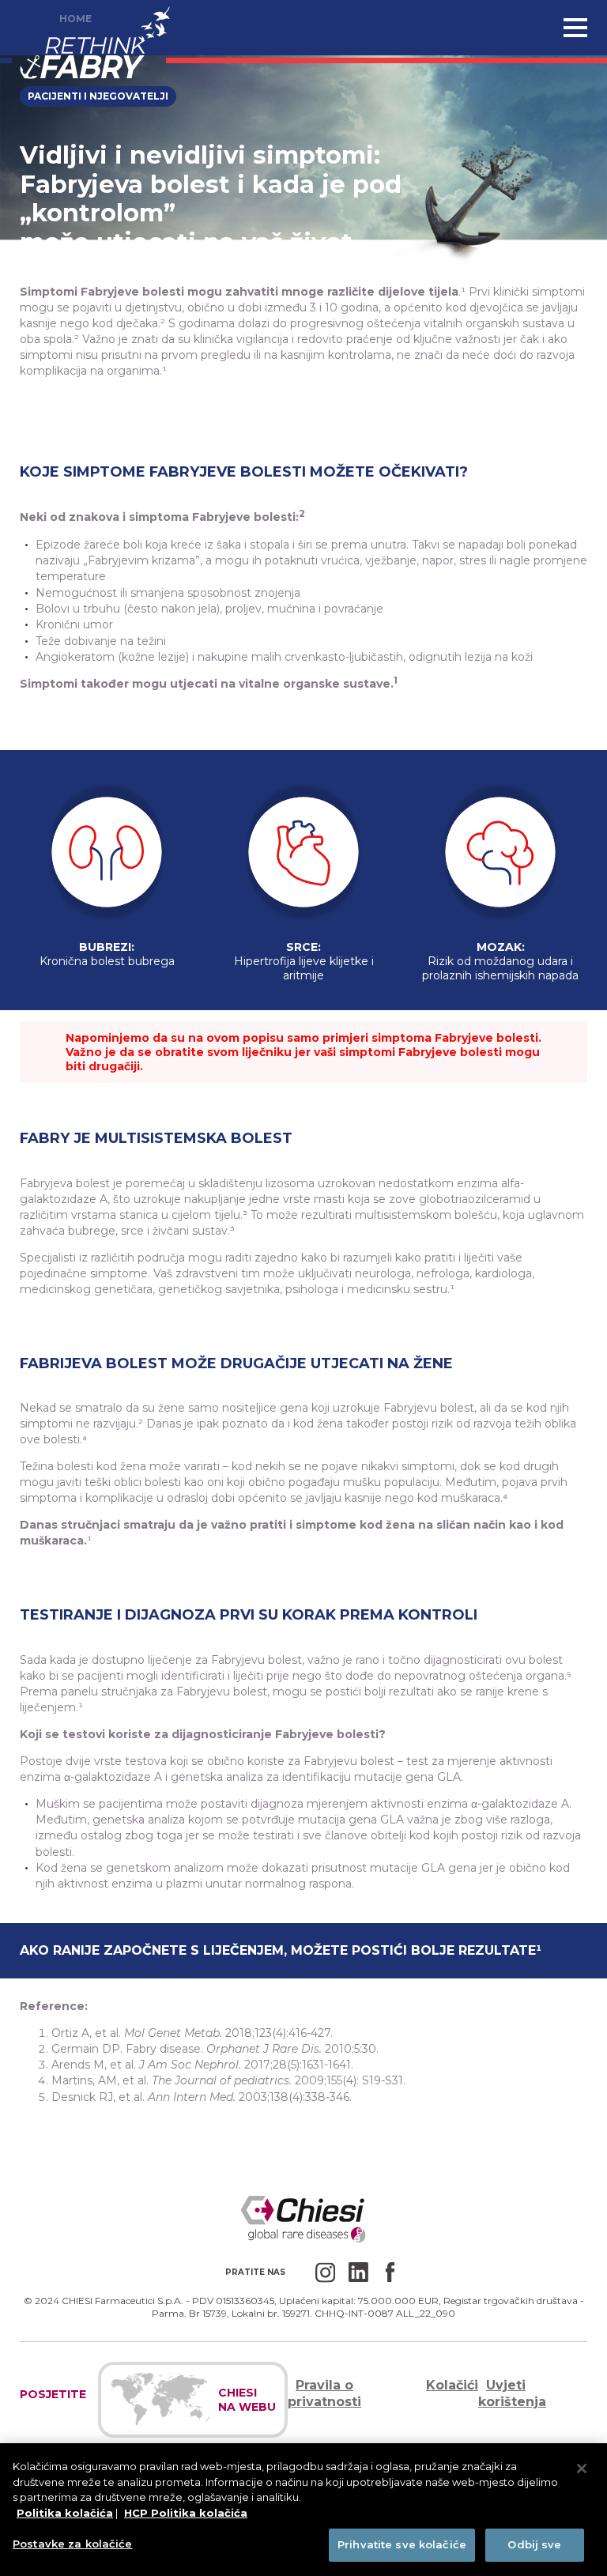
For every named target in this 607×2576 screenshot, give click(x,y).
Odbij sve (534, 2544)
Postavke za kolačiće (73, 2544)
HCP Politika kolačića (186, 2513)
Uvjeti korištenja (512, 2393)
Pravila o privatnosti (324, 2393)
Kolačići (452, 2385)
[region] (303, 2510)
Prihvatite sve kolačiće (402, 2544)
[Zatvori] (582, 2469)
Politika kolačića (65, 2513)
